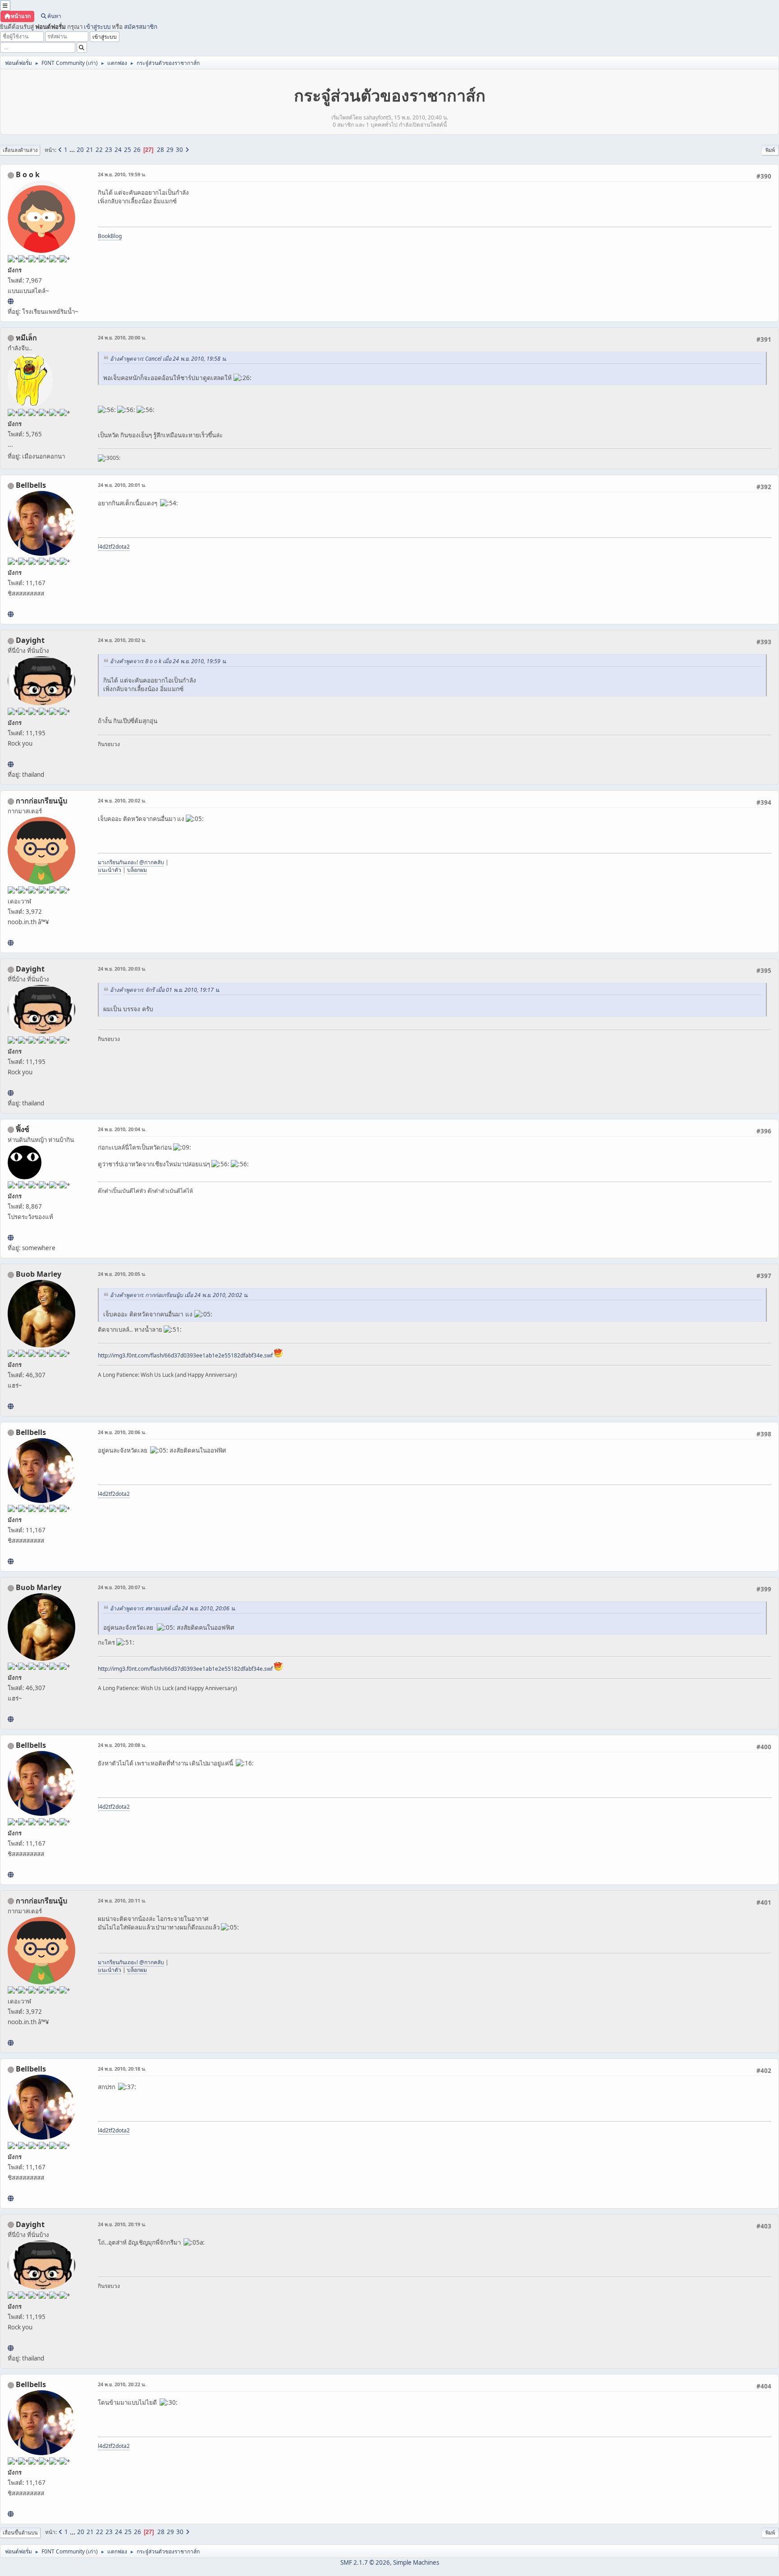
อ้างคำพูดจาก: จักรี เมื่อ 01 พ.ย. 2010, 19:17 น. (165, 990)
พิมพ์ (770, 150)
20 (80, 150)
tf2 (112, 547)
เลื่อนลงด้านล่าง (20, 150)
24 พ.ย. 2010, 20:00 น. (122, 337)
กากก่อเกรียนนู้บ (41, 801)
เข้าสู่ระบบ (97, 27)
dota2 (123, 547)
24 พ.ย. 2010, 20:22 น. (122, 2384)
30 (179, 150)
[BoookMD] (11, 301)
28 (160, 150)
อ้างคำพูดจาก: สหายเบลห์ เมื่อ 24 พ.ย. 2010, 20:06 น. (173, 1608)
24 (118, 150)
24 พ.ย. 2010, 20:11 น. (122, 1900)
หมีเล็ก (26, 338)
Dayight (30, 640)
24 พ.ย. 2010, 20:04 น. (122, 1129)
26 (137, 150)
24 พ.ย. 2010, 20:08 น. (122, 1745)
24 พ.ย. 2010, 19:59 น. (122, 174)
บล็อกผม (137, 870)
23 (109, 150)
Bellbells (31, 485)
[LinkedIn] (11, 1406)
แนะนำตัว (110, 870)
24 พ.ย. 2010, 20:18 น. (122, 2069)
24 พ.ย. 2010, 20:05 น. (122, 1274)
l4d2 (103, 547)
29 (170, 150)
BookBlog (110, 236)
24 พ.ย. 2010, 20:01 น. (122, 485)
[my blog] (11, 764)
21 (90, 150)
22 (99, 150)
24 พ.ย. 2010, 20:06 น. (122, 1432)
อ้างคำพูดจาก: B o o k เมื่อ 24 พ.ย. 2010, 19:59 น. (168, 661)
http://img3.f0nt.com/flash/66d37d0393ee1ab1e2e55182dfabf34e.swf (185, 1355)
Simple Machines (416, 2562)
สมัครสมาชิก (141, 27)
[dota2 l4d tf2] (11, 614)
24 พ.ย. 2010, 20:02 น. (122, 640)
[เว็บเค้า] (11, 943)
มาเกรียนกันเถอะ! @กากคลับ (131, 862)
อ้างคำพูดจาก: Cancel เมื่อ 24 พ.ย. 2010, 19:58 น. (168, 359)
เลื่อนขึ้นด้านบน (20, 2532)
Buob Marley (39, 1274)
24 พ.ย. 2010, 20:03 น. (122, 969)
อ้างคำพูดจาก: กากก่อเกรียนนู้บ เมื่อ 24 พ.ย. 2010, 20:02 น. (179, 1295)
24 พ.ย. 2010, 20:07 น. (122, 1587)
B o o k (28, 174)
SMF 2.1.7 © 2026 (365, 2562)
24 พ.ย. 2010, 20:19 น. (122, 2224)
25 (128, 150)
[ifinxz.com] (11, 1238)
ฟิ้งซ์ (23, 1129)
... (73, 150)
